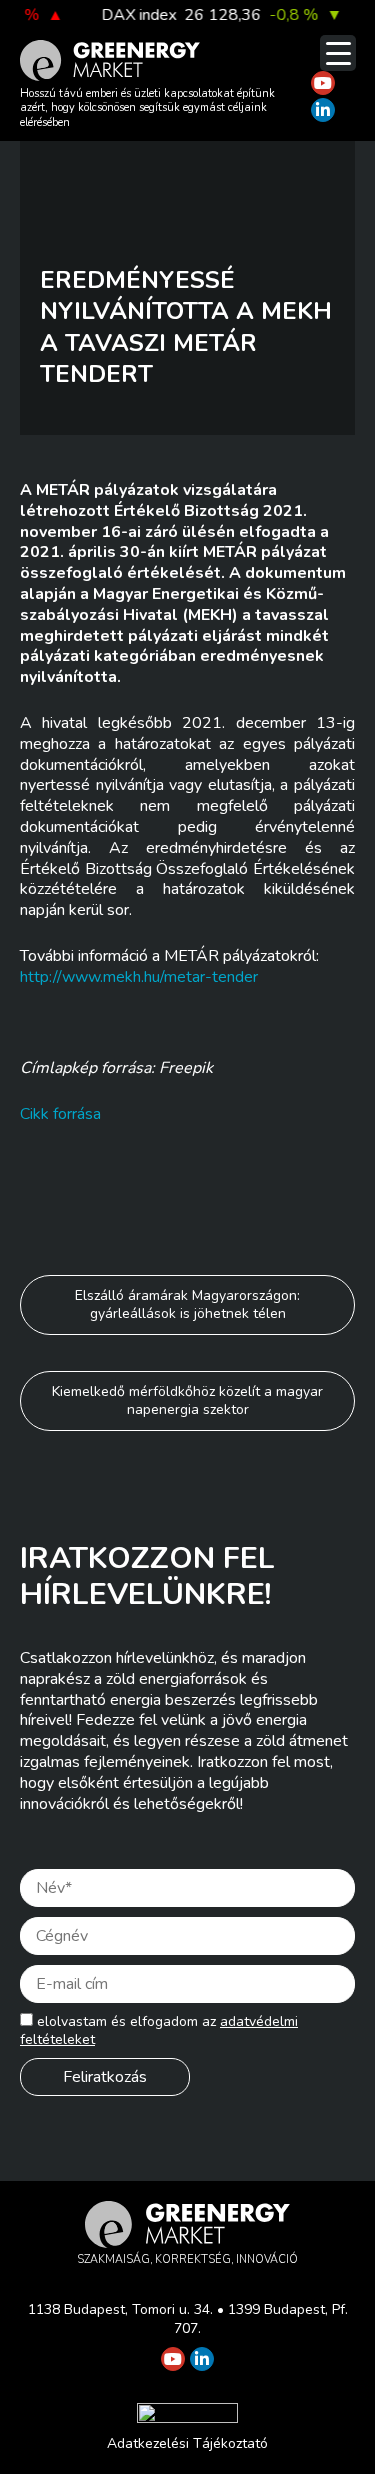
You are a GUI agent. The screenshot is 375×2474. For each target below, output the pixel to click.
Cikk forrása (60, 1114)
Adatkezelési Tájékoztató (187, 2443)
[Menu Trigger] (338, 53)
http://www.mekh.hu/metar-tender (139, 977)
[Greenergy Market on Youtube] (323, 83)
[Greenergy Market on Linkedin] (323, 110)
